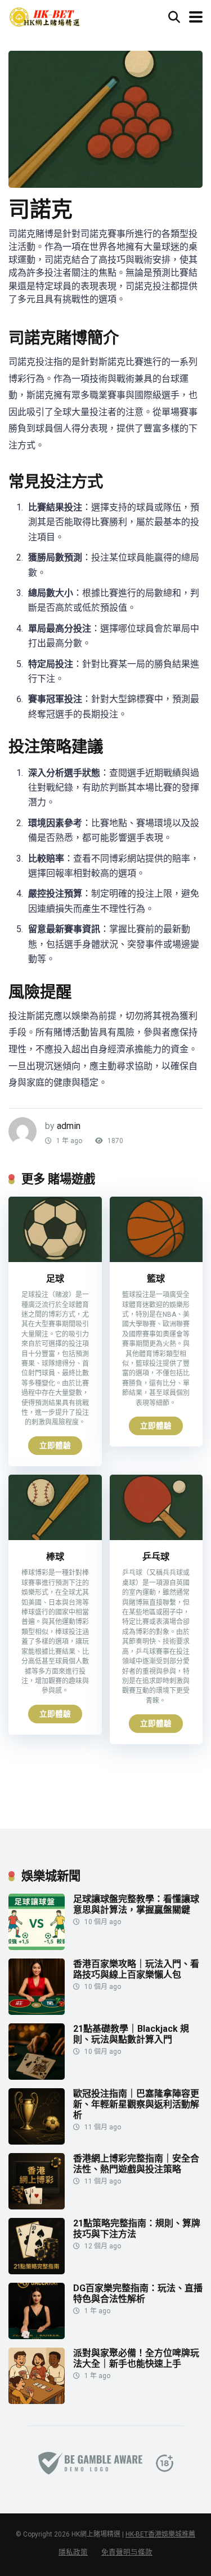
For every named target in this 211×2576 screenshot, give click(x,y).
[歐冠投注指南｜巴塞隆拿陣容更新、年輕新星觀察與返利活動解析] (37, 2141)
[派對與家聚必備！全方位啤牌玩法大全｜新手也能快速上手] (37, 2401)
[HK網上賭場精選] (44, 16)
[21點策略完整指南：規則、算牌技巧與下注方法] (37, 2271)
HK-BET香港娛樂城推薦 (160, 2534)
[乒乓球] (156, 1537)
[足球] (55, 1259)
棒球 (55, 1557)
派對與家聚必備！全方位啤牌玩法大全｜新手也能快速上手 (136, 2358)
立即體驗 (55, 1445)
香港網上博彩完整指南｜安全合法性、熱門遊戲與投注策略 (136, 2164)
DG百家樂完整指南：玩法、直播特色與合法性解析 (138, 2293)
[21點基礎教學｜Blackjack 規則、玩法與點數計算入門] (37, 2077)
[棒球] (55, 1537)
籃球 (156, 1279)
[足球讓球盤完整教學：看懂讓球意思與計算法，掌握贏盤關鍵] (37, 1947)
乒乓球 (156, 1557)
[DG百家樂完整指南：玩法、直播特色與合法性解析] (37, 2336)
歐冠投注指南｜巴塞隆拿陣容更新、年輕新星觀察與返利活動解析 (136, 2104)
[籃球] (156, 1259)
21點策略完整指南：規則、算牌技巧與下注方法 (137, 2229)
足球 (55, 1279)
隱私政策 (73, 2552)
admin (69, 1126)
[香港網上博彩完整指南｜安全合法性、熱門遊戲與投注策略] (37, 2206)
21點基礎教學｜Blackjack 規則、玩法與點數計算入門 (131, 2034)
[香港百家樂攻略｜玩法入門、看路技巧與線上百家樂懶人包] (37, 2012)
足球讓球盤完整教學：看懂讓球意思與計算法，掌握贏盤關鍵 (136, 1904)
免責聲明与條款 (127, 2552)
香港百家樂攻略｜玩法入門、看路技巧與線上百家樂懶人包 (136, 1969)
